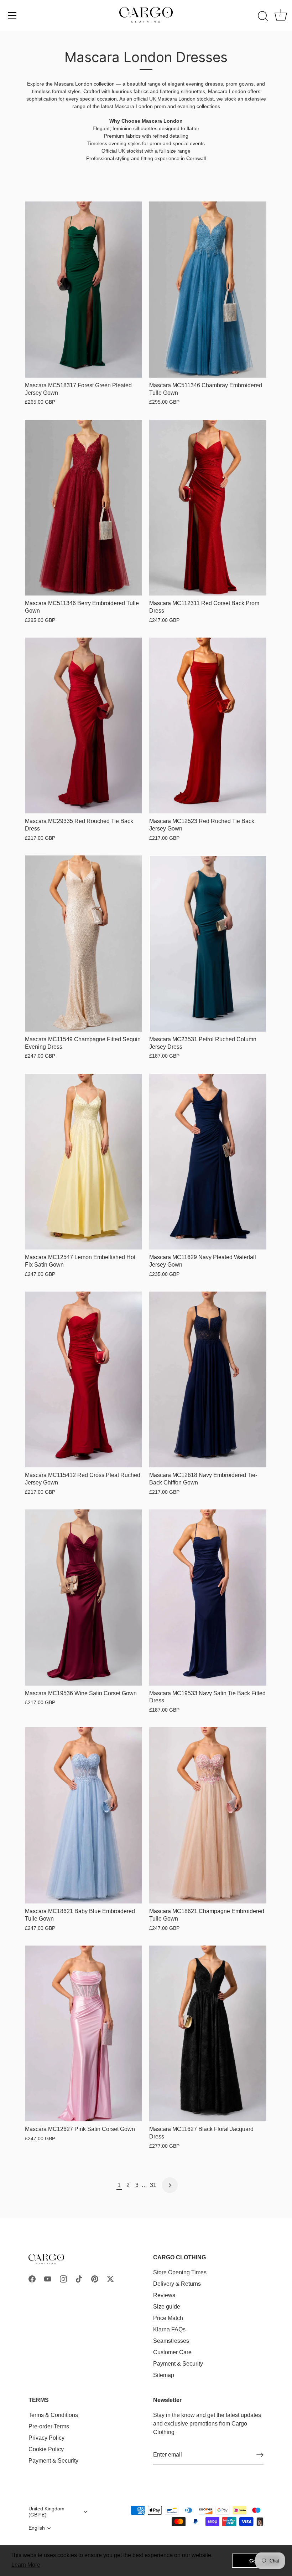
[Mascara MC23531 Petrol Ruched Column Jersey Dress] (208, 944)
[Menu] (12, 15)
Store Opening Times (180, 2272)
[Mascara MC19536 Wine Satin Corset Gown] (84, 1598)
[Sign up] (260, 2455)
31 (153, 2185)
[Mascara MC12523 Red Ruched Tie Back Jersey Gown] (208, 726)
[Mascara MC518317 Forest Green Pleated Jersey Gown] (84, 290)
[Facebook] (32, 2278)
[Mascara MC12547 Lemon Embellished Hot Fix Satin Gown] (84, 1162)
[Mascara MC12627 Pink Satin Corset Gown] (84, 2034)
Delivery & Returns (177, 2284)
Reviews (164, 2295)
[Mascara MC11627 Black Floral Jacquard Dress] (208, 2034)
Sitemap (164, 2375)
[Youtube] (48, 2278)
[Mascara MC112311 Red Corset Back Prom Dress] (208, 508)
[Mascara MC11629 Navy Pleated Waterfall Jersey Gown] (208, 1162)
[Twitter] (110, 2278)
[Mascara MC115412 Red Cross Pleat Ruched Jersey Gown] (84, 1380)
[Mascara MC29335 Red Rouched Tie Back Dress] (84, 726)
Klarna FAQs (169, 2329)
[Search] (263, 16)
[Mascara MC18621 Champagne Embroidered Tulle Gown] (208, 1815)
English (37, 2528)
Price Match (168, 2318)
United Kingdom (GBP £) (46, 2512)
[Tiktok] (79, 2278)
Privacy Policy (46, 2438)
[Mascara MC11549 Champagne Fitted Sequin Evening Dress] (84, 944)
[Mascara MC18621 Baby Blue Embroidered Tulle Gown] (84, 1815)
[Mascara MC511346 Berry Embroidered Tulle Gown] (84, 508)
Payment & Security (178, 2364)
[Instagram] (63, 2278)
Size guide (167, 2307)
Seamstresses (171, 2341)
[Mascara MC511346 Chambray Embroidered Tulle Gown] (208, 290)
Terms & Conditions (53, 2415)
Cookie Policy (46, 2449)
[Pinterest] (95, 2278)
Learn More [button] (26, 2565)
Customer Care (172, 2352)
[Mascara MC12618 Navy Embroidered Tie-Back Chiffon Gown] (208, 1380)
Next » (170, 2185)
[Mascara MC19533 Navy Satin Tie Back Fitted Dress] (208, 1598)
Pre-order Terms (49, 2426)
